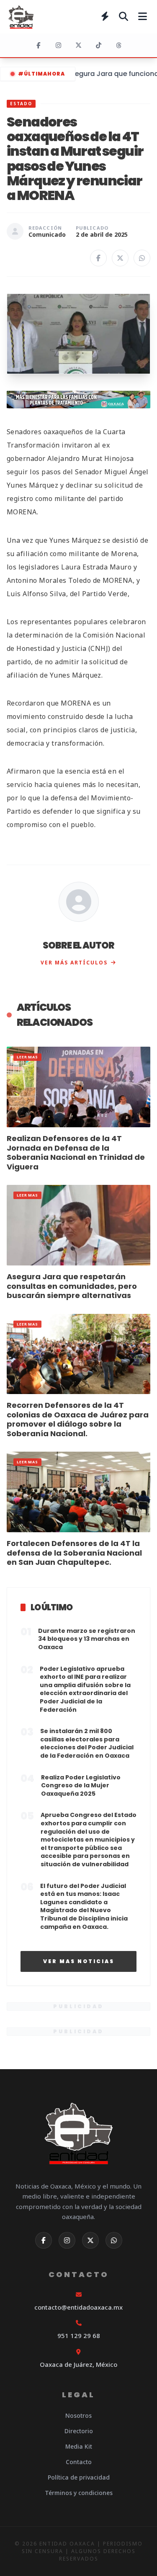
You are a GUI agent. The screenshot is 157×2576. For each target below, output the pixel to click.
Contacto (79, 2462)
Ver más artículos (74, 963)
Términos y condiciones (79, 2493)
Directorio (79, 2431)
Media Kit (79, 2446)
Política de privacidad (79, 2477)
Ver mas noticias (79, 1961)
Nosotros (78, 2415)
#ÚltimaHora (41, 74)
